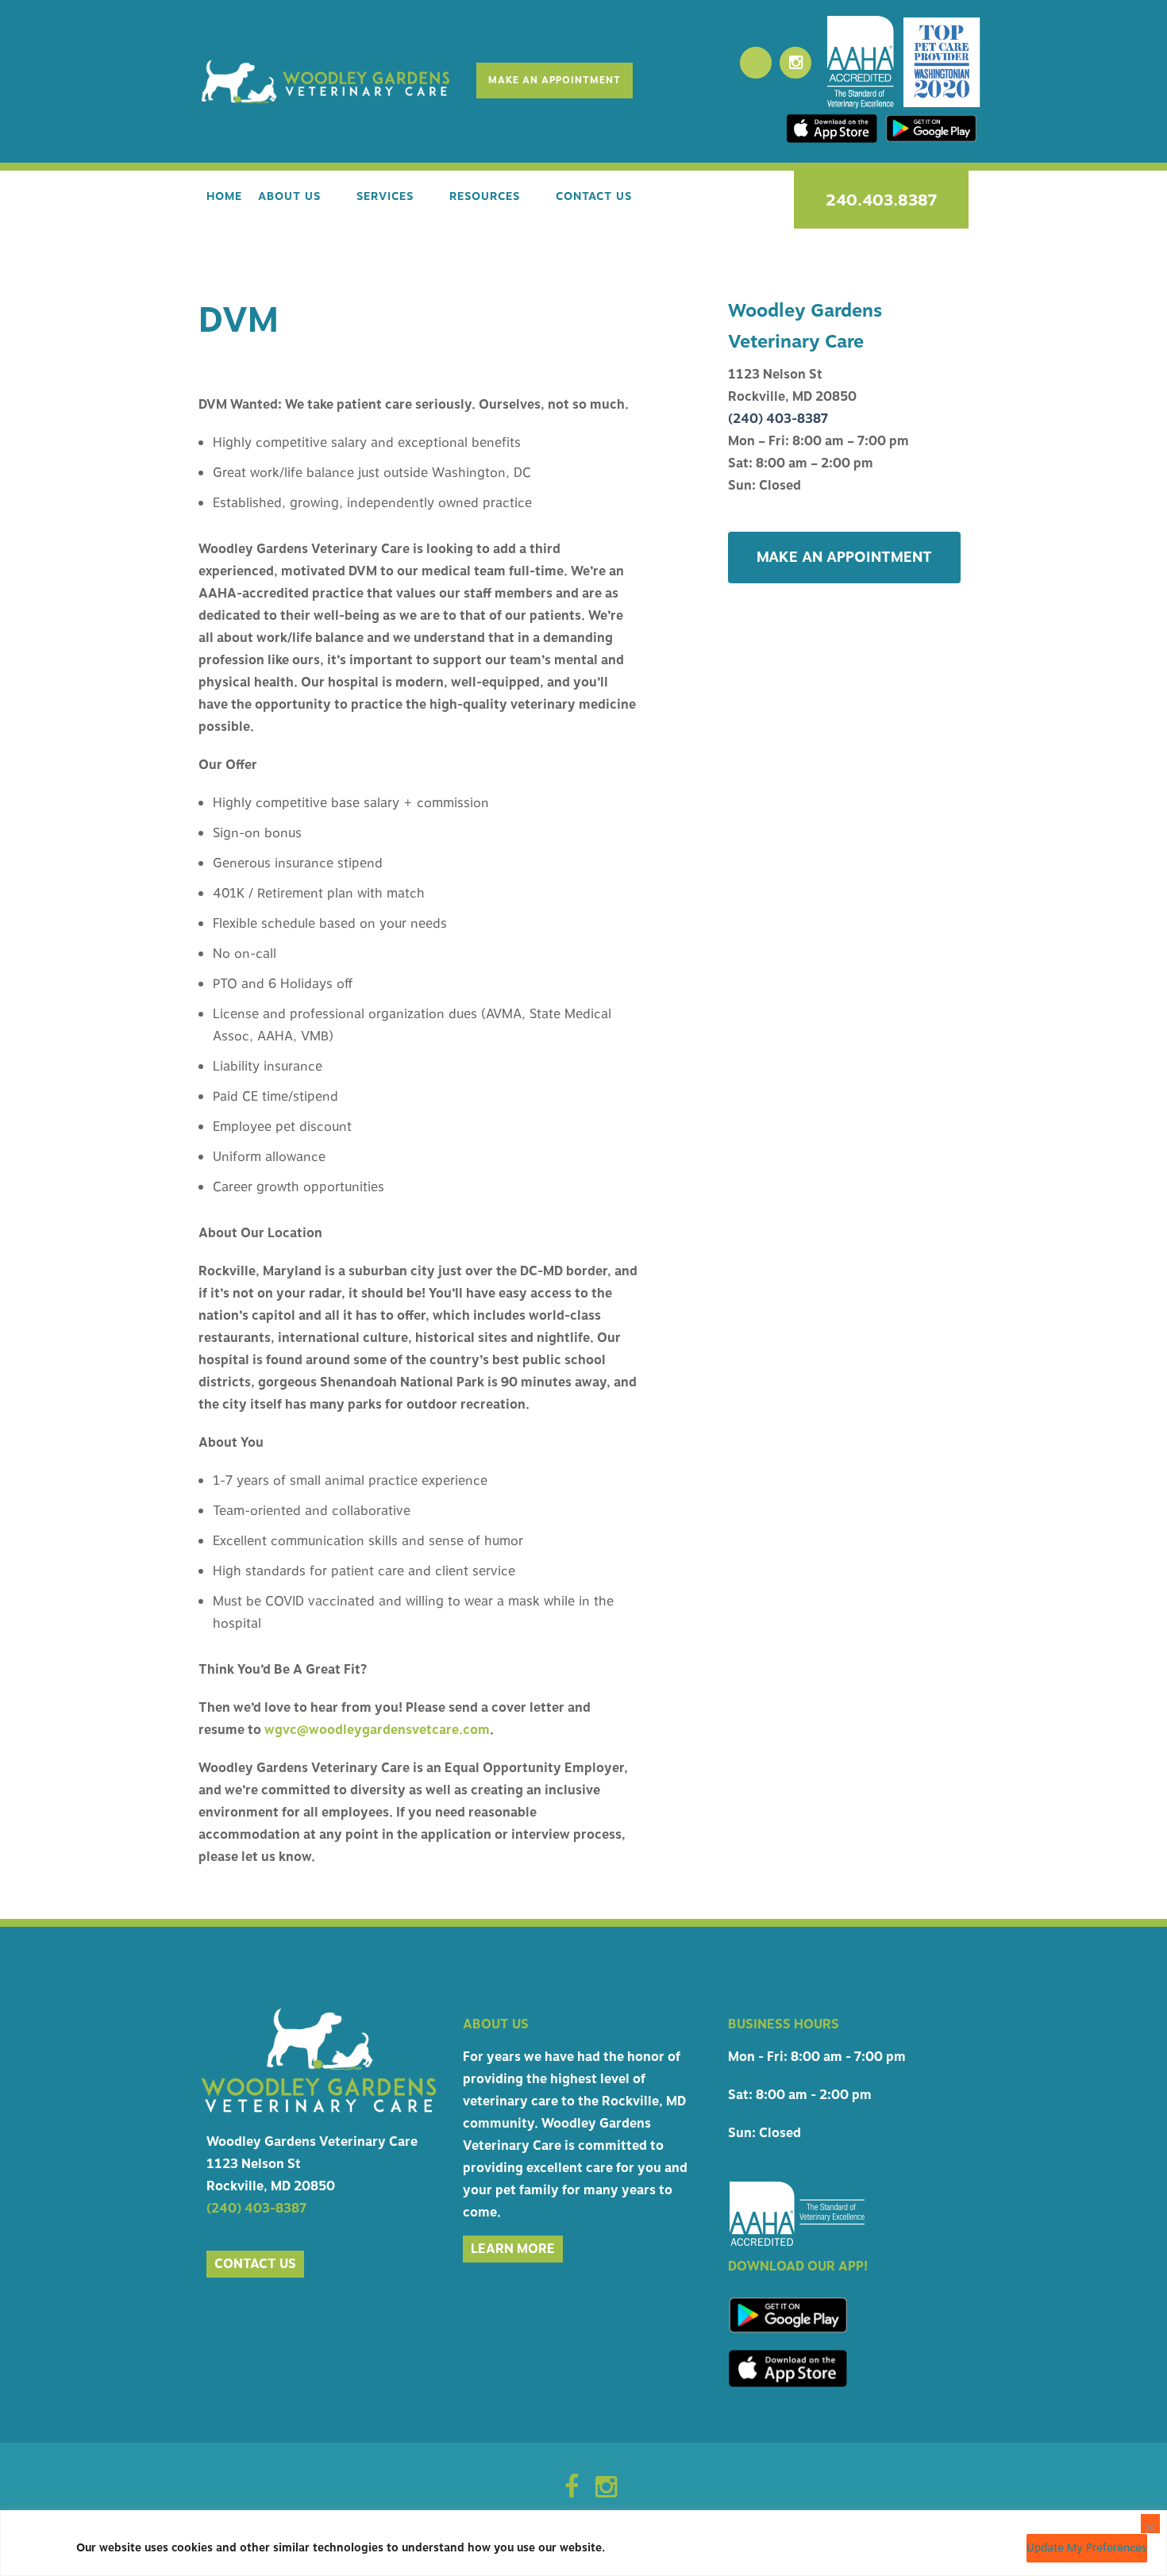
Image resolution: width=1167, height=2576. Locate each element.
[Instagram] (795, 63)
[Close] (1150, 2524)
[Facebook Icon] (572, 2492)
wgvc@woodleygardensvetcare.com (377, 1730)
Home (224, 196)
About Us (289, 196)
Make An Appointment (555, 80)
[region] (583, 2543)
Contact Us (594, 196)
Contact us (255, 2264)
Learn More (513, 2249)
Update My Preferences (1087, 2548)
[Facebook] (756, 63)
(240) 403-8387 (778, 419)
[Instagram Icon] (606, 2492)
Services (385, 196)
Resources (485, 196)
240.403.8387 (881, 200)
